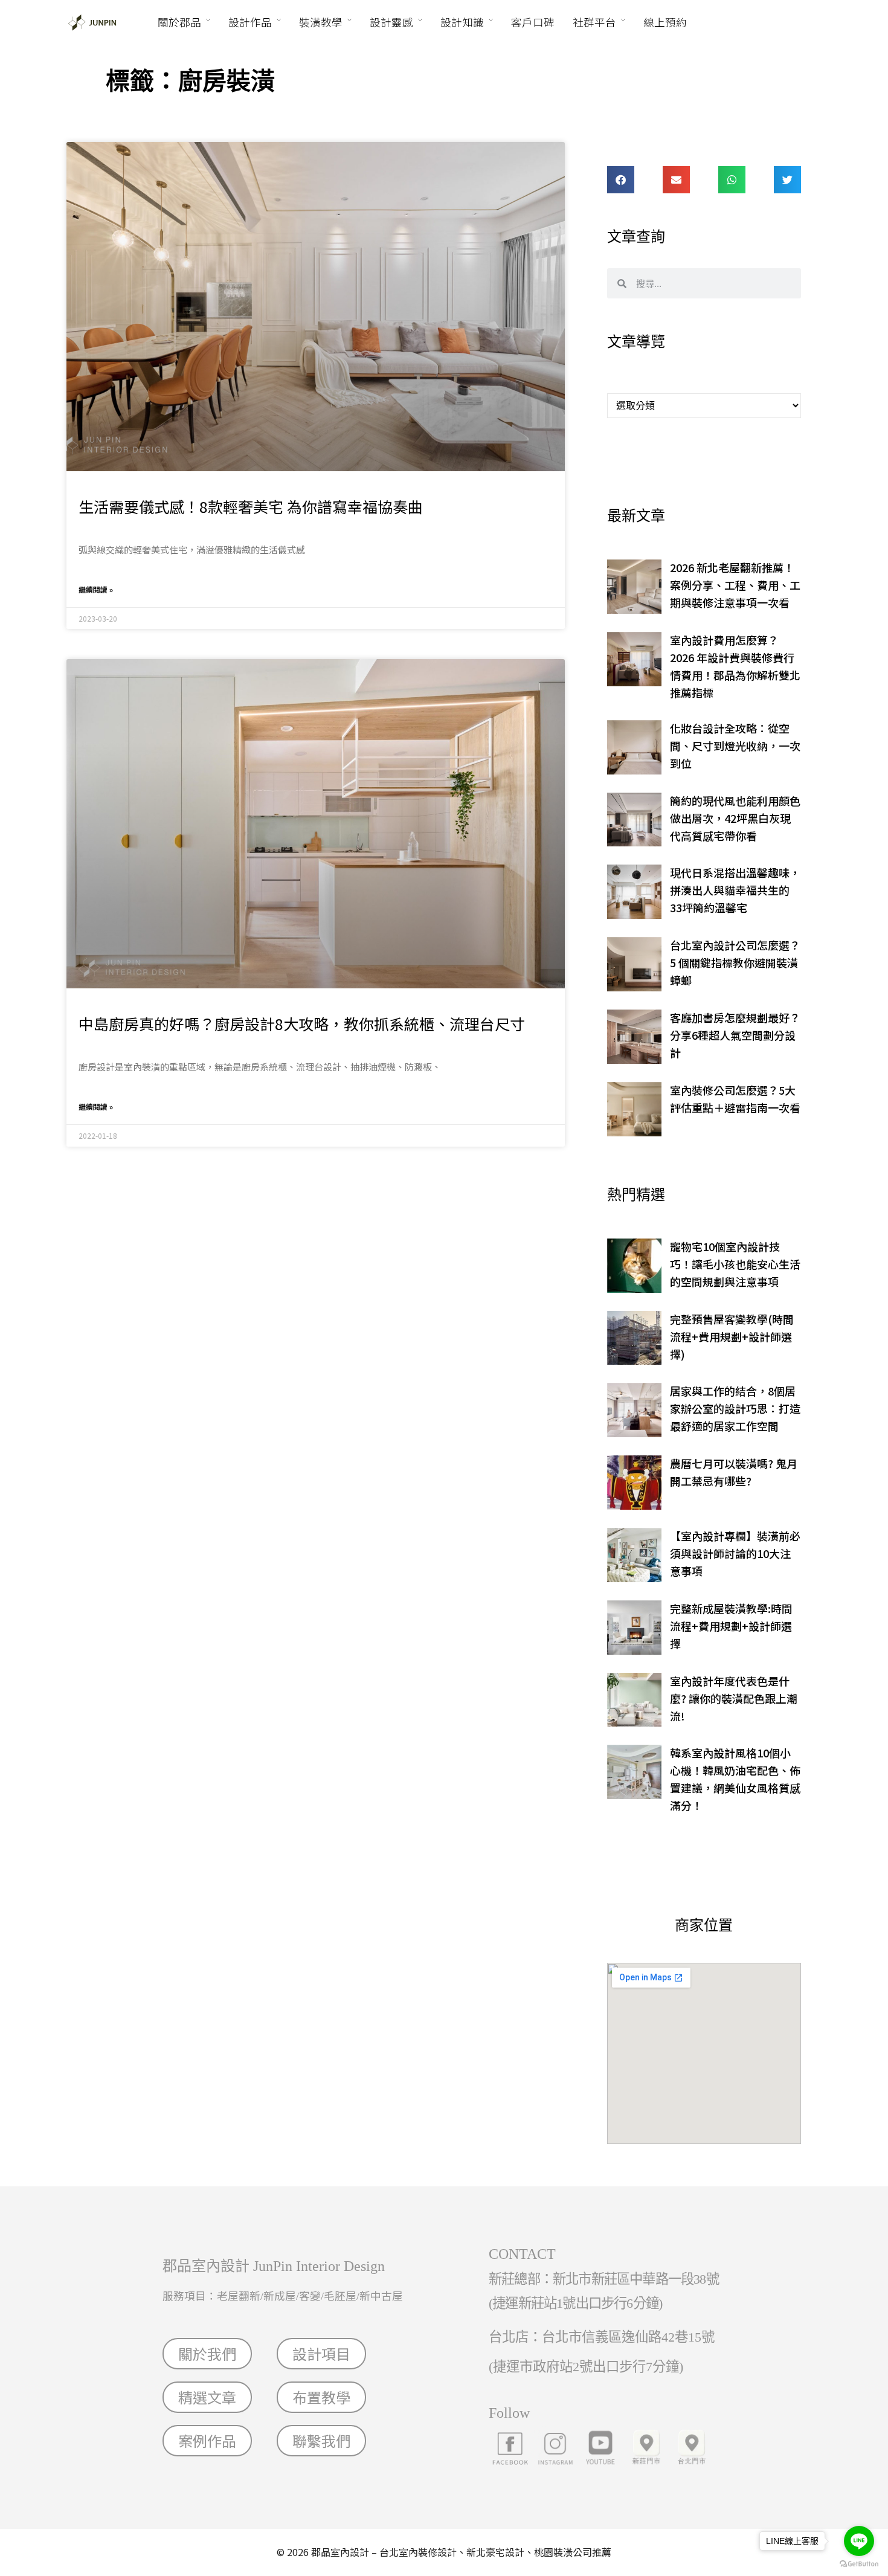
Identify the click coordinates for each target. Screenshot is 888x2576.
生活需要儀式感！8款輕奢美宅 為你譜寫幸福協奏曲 (251, 506)
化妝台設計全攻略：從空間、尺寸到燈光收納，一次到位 (735, 745)
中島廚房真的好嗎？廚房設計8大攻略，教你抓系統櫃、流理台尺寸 (302, 1023)
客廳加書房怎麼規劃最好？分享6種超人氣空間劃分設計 (735, 1035)
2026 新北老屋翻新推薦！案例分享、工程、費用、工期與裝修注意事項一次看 (735, 585)
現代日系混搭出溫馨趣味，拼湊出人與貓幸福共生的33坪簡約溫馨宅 (735, 890)
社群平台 (594, 22)
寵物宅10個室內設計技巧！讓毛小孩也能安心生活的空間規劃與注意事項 (735, 1264)
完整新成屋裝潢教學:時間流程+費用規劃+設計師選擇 (731, 1626)
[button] (621, 180)
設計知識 (462, 22)
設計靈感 (391, 22)
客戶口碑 (533, 22)
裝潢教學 (321, 22)
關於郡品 (179, 22)
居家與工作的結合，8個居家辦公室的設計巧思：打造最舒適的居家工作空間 (735, 1408)
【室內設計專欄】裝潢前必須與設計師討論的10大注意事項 (735, 1553)
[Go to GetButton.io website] (859, 2564)
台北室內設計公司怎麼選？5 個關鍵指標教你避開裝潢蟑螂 (735, 962)
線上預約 (665, 22)
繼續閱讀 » (96, 589)
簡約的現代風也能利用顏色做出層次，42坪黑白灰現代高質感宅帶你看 (735, 818)
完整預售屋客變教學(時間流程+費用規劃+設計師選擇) (732, 1336)
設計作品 (250, 22)
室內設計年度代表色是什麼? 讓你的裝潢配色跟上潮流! (734, 1698)
